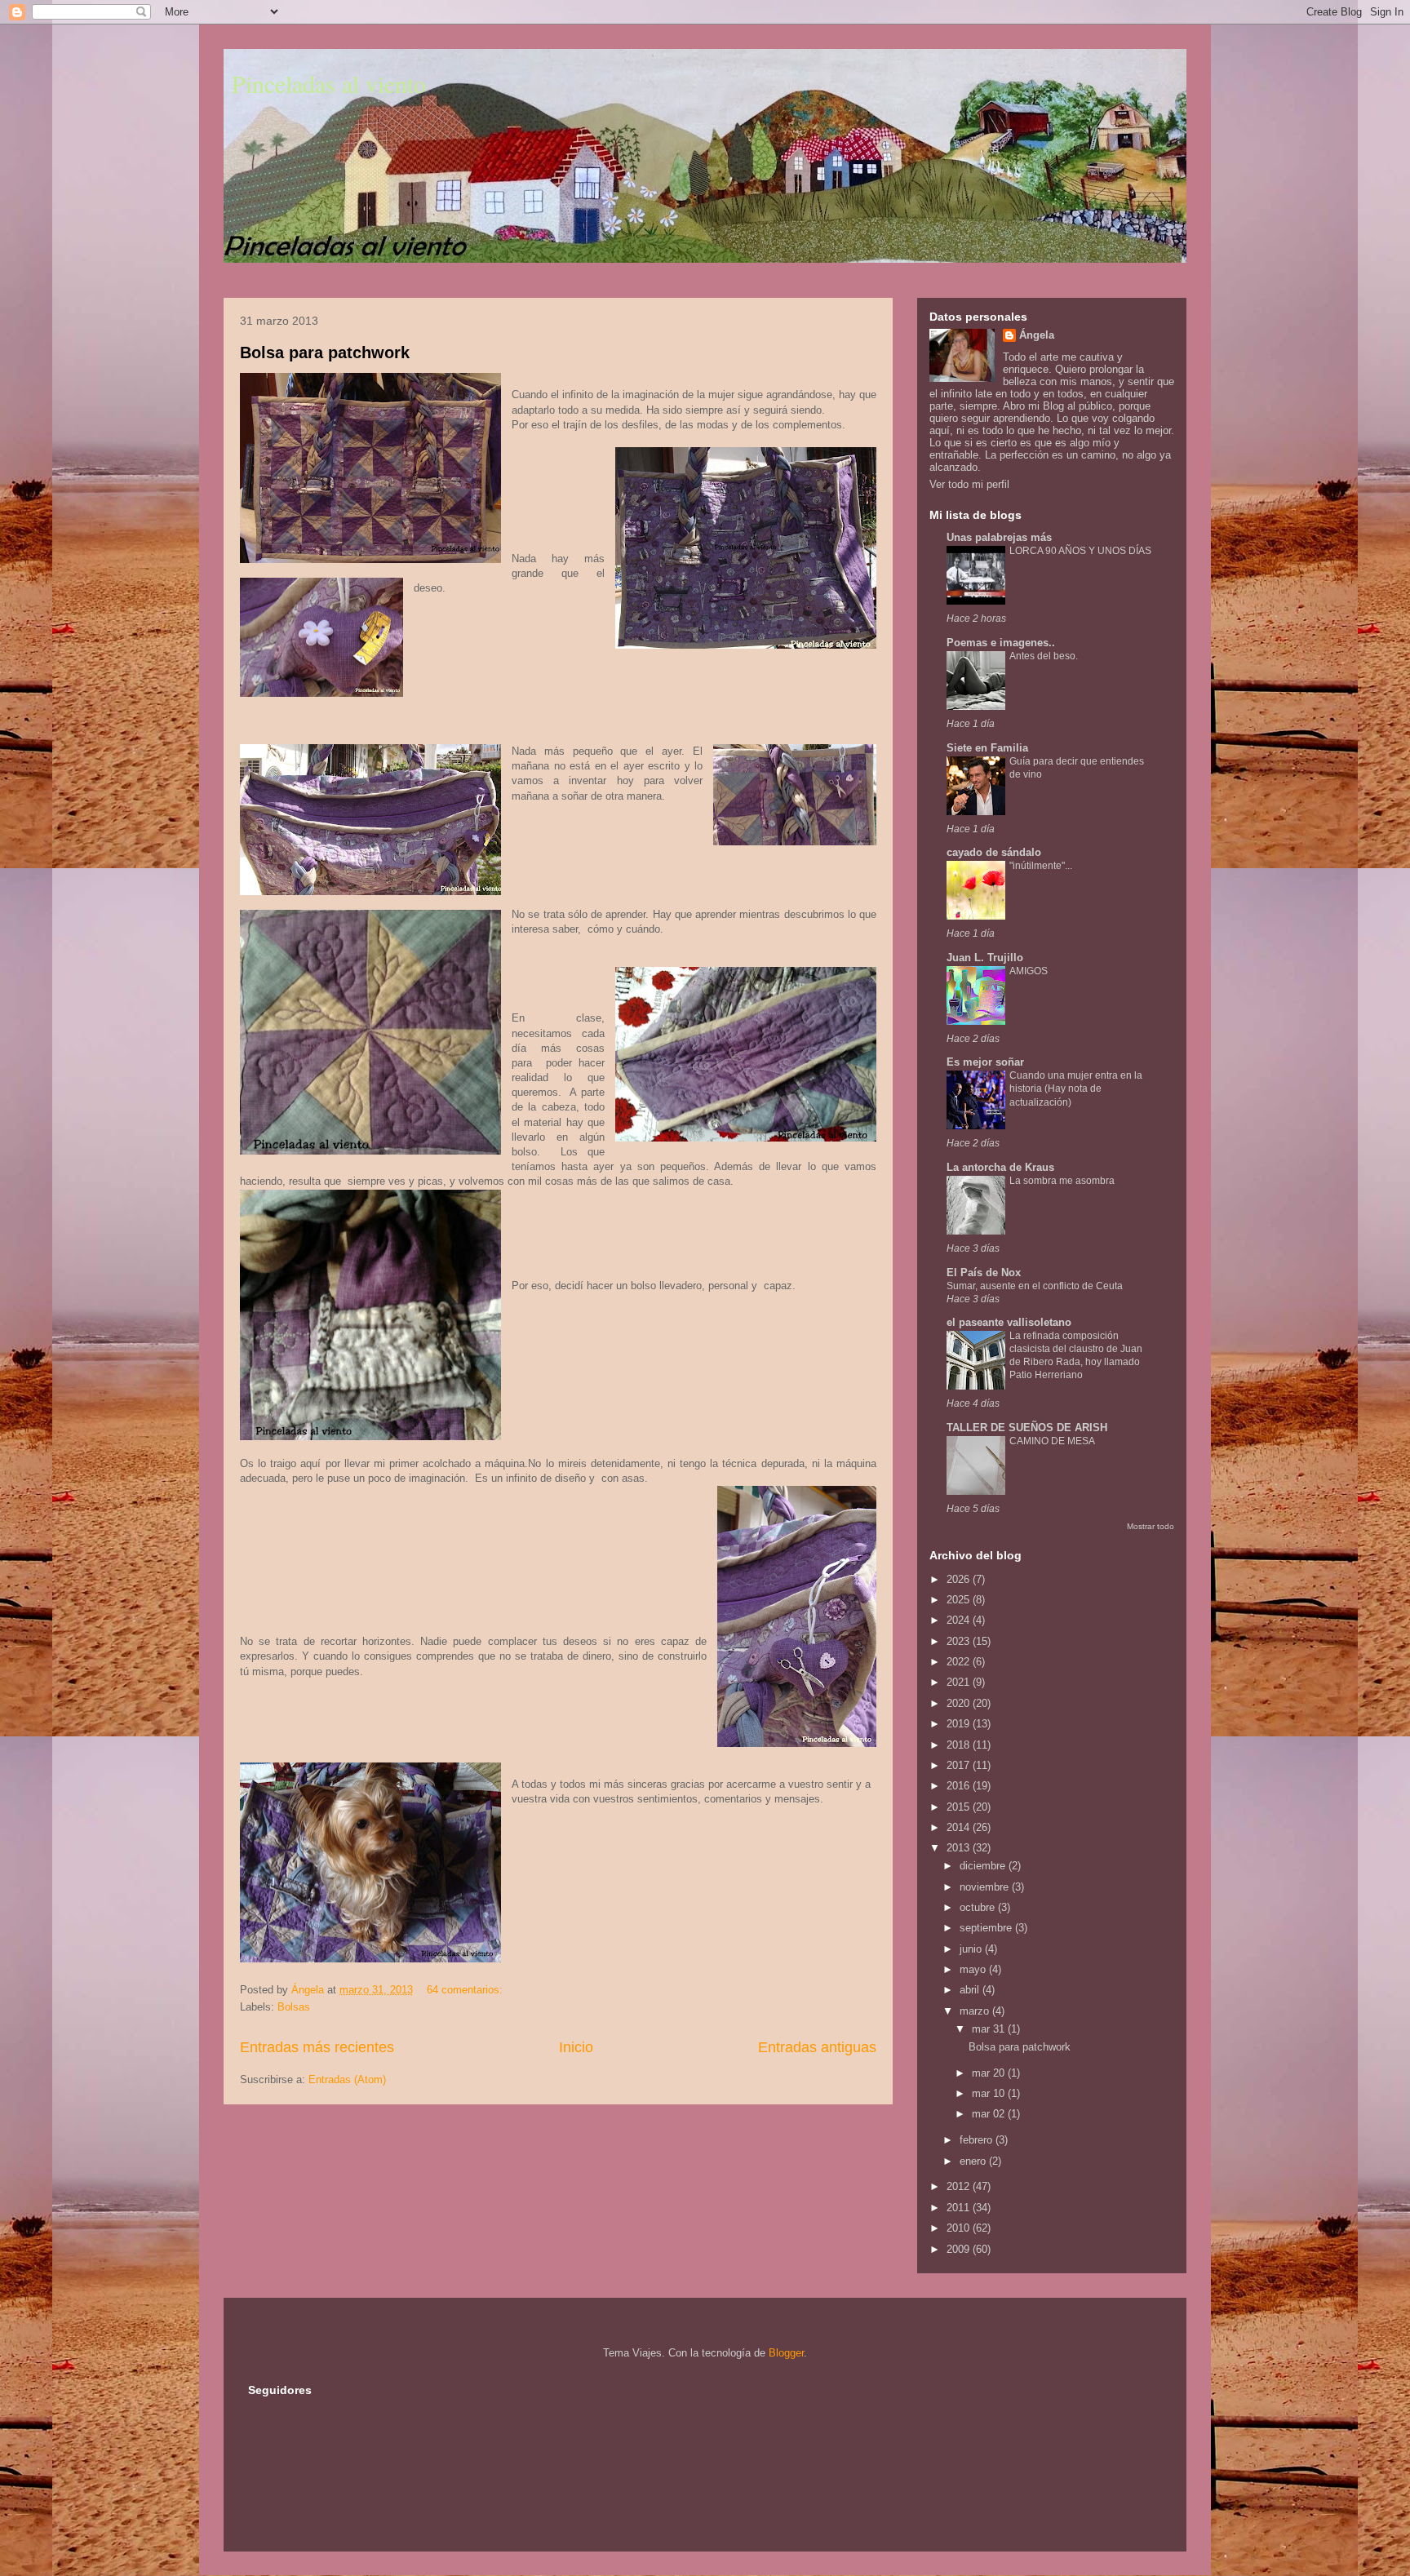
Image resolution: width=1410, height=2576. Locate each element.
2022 (960, 1662)
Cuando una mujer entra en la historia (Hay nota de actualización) (1076, 1088)
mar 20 (990, 2073)
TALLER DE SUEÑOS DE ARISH (1027, 1428)
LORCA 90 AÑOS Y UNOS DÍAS (1080, 551)
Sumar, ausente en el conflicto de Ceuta (1035, 1286)
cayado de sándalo (994, 852)
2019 (960, 1724)
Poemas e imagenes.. (1001, 643)
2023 (960, 1641)
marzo (976, 2011)
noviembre (986, 1887)
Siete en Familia (987, 748)
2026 (960, 1579)
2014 (960, 1827)
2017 (960, 1765)
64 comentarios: (466, 1990)
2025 (960, 1600)
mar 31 (990, 2029)
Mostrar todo (1151, 1526)
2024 (960, 1620)
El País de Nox (984, 1272)
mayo (974, 1969)
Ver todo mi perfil (969, 484)
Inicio (576, 2047)
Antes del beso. (1044, 656)
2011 (960, 2208)
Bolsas (294, 2007)
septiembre (987, 1928)
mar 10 (990, 2093)
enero (974, 2161)
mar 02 (990, 2114)
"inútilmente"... (1041, 866)
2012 (960, 2186)
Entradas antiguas (817, 2047)
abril (971, 1990)
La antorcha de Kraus (1000, 1167)
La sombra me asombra (1062, 1181)
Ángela (1037, 335)
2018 (960, 1745)
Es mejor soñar (985, 1062)
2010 (960, 2228)
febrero (978, 2140)
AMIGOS (1029, 971)
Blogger (786, 2353)
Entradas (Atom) (347, 2079)
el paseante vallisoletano (1009, 1322)
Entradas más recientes (317, 2047)
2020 (960, 1703)
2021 (960, 1682)
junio (972, 1949)
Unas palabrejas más (999, 537)
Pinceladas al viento (329, 83)
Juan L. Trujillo (985, 958)
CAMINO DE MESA (1052, 1441)
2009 (960, 2249)
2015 (960, 1807)
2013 (960, 1848)
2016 (960, 1786)
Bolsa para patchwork (325, 352)
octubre (979, 1907)
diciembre (984, 1866)
